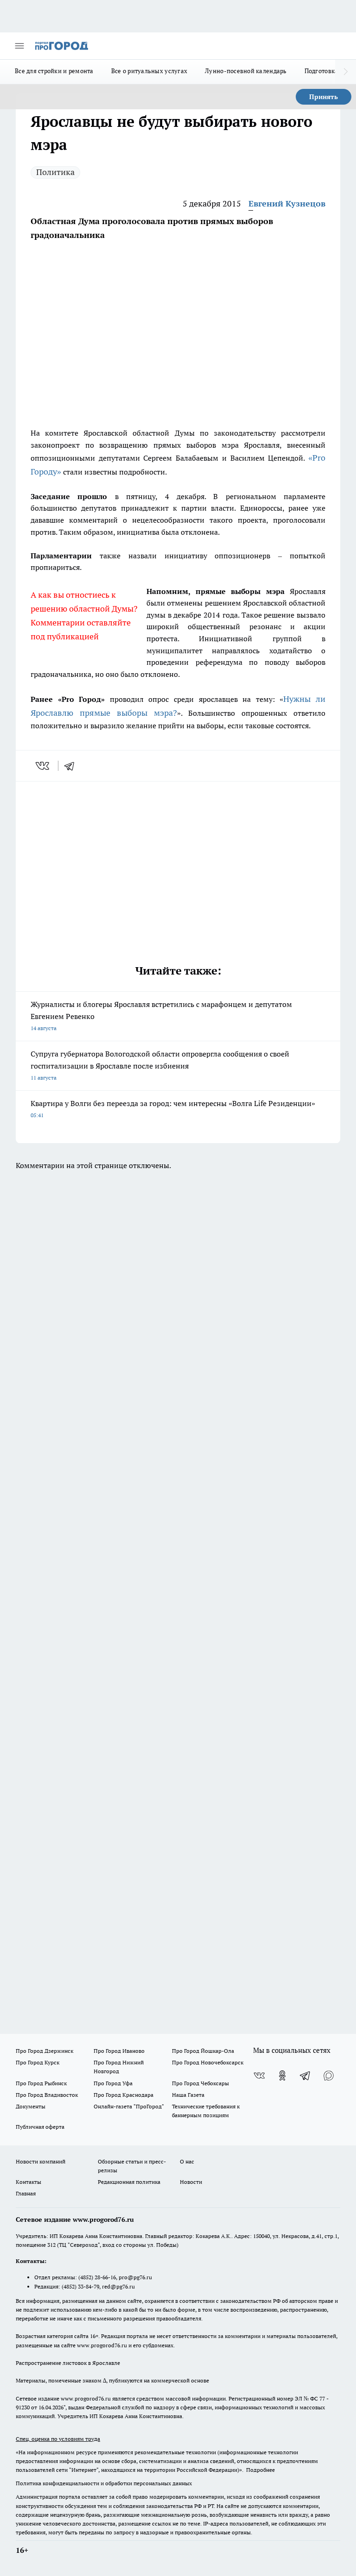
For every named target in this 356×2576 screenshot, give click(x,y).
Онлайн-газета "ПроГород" (129, 2106)
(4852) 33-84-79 (80, 2286)
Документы (31, 2106)
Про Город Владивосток (47, 2095)
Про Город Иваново (119, 2051)
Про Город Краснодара (124, 2095)
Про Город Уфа (113, 2083)
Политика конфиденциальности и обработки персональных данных (104, 2483)
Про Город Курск (38, 2062)
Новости (191, 2182)
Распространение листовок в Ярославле (68, 2363)
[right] (346, 72)
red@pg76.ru (118, 2286)
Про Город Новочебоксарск (208, 2062)
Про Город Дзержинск (44, 2051)
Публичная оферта (40, 2127)
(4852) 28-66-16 (97, 2277)
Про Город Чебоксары (200, 2083)
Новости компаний (41, 2161)
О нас (187, 2161)
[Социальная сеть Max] (329, 2076)
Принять (324, 97)
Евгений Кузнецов (287, 203)
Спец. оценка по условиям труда (58, 2439)
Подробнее (261, 2470)
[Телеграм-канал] (305, 2076)
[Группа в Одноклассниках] (282, 2076)
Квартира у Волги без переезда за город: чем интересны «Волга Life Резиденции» (173, 1109)
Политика (55, 172)
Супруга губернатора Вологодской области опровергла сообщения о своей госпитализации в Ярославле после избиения (160, 1065)
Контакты (29, 2182)
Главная (26, 2193)
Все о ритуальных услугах (149, 71)
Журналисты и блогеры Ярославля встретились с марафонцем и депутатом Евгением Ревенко (161, 1016)
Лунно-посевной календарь (246, 71)
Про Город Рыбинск (41, 2083)
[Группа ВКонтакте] (259, 2076)
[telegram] (72, 766)
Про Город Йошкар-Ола (203, 2051)
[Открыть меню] (19, 46)
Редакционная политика (129, 2182)
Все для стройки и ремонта (54, 71)
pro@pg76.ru (135, 2277)
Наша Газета (188, 2095)
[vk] (43, 766)
